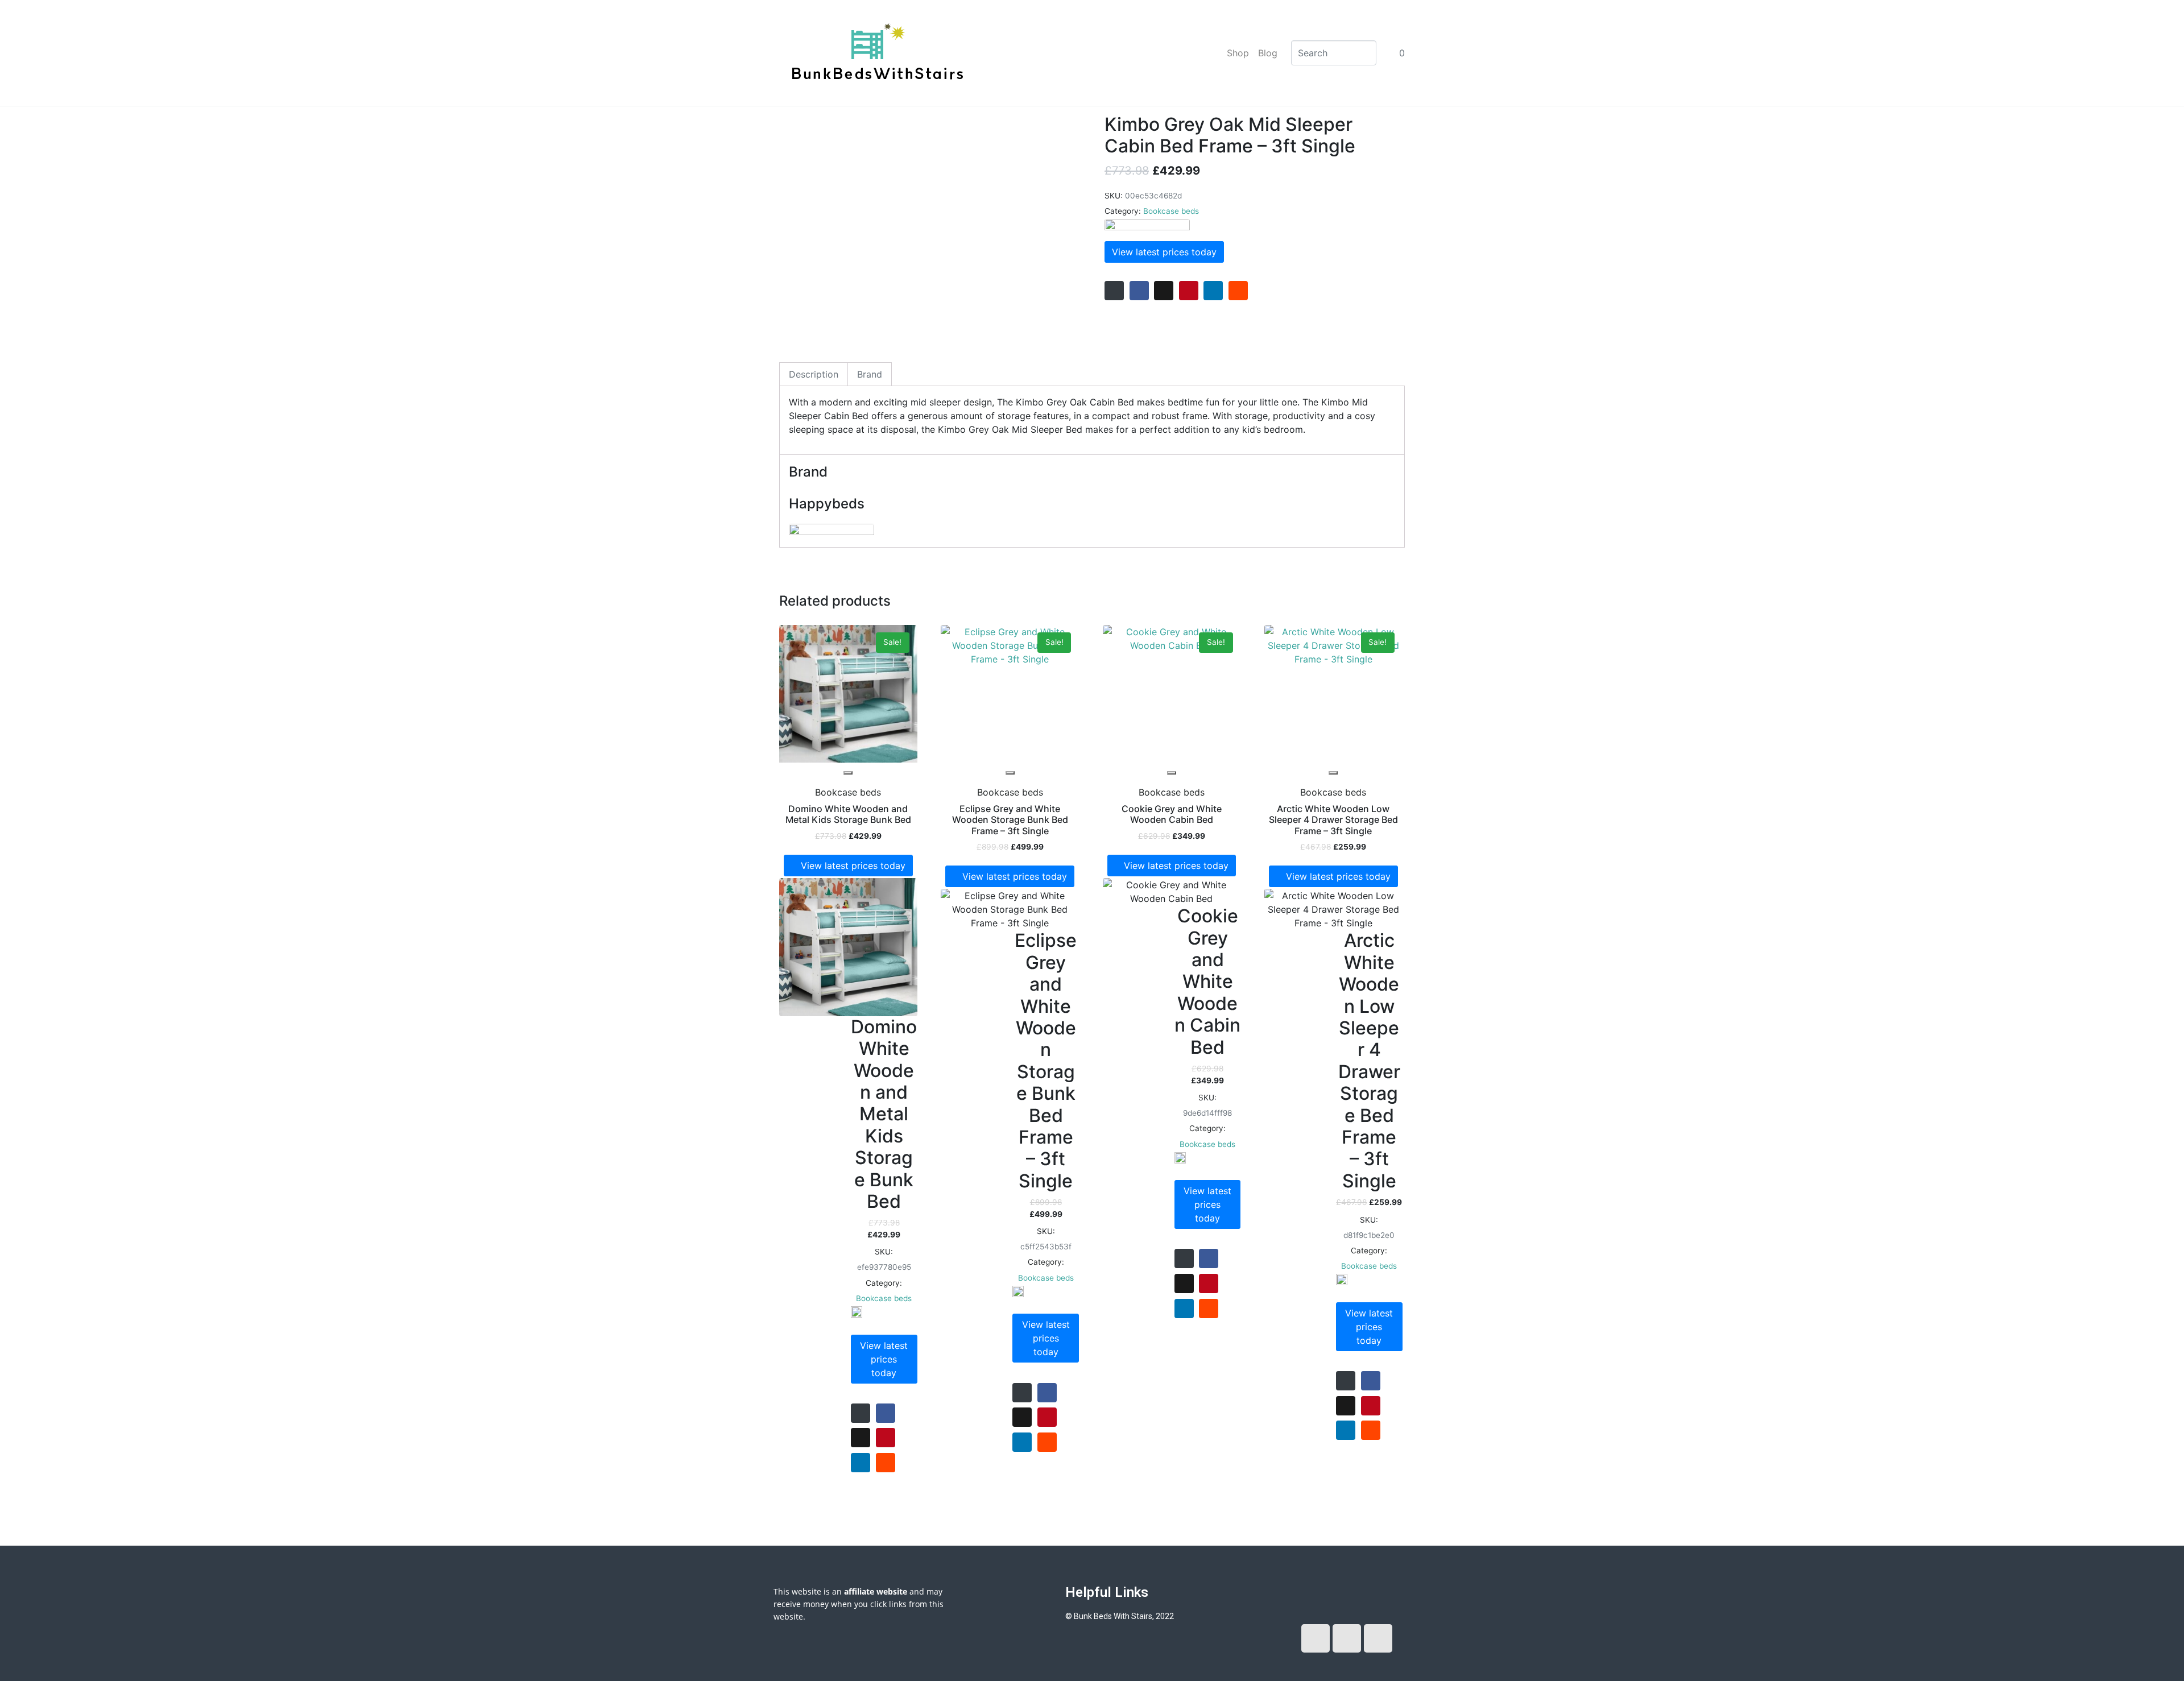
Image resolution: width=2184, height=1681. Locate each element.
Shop (1238, 53)
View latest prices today (1164, 252)
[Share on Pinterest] (1189, 291)
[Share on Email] (1114, 291)
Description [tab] (814, 374)
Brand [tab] (870, 374)
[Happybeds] (1147, 226)
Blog (1268, 53)
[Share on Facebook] (1139, 291)
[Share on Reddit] (1238, 291)
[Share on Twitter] (1164, 291)
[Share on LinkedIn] (1213, 291)
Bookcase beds (1171, 211)
